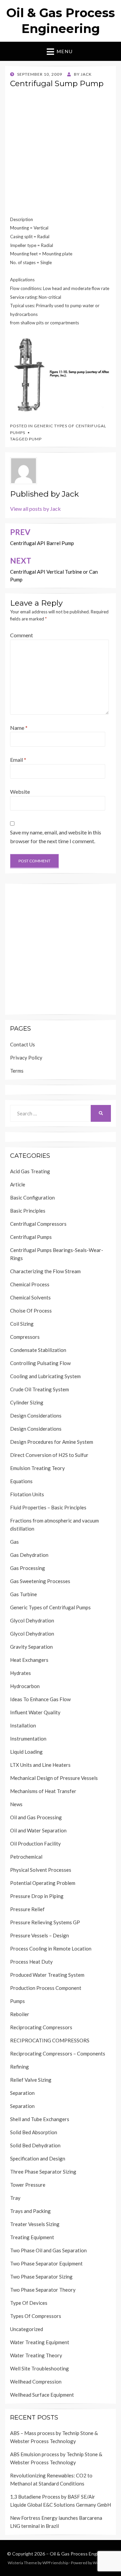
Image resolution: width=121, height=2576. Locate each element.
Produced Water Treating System (47, 1975)
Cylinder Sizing (27, 1402)
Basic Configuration (32, 1197)
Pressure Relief (27, 1909)
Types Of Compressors (36, 2316)
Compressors (25, 1337)
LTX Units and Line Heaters (40, 1765)
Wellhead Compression (36, 2382)
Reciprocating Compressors (41, 2027)
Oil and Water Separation (38, 1830)
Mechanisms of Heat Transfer (43, 1791)
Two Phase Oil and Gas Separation (48, 2250)
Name (19, 728)
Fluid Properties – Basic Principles (48, 1507)
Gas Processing (28, 1568)
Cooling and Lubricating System (45, 1376)
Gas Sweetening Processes (40, 1581)
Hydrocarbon (25, 1686)
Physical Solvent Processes (41, 1870)
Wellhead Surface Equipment (42, 2395)
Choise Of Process (31, 1311)
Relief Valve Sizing (31, 2080)
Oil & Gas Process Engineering (82, 2554)
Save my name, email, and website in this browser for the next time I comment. (56, 837)
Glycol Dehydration (32, 1620)
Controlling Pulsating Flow (40, 1363)
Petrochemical (26, 1857)
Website (20, 792)
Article (18, 1184)
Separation (22, 2093)
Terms (17, 1071)
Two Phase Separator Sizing (41, 2277)
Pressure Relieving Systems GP (45, 1922)
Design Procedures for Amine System (52, 1442)
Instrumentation (28, 1739)
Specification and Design (38, 2158)
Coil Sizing (22, 1324)
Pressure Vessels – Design (39, 1935)
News (16, 1804)
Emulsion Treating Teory (37, 1468)
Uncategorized (27, 2329)
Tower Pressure (28, 2185)
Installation (23, 1725)
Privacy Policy (26, 1058)
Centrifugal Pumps (31, 1237)
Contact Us (23, 1044)
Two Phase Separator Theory (43, 2290)
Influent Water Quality (35, 1712)
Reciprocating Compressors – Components (58, 2053)
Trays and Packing (30, 2211)
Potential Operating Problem (43, 1883)
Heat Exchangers (29, 1660)
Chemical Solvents (30, 1297)
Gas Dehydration (29, 1555)
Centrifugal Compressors (38, 1224)
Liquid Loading (26, 1752)
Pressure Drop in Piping (37, 1896)
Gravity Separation (31, 1647)
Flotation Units (27, 1494)
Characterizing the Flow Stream (45, 1271)
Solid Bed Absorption (34, 2132)
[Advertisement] (61, 154)
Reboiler (20, 2014)
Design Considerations (36, 1416)
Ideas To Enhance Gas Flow (40, 1699)
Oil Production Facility (35, 1844)
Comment (22, 635)
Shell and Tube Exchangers (40, 2119)
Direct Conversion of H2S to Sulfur (49, 1455)
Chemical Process (30, 1284)
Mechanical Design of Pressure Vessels (54, 1778)
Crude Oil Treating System (39, 1389)
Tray (15, 2198)
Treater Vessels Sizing (35, 2224)
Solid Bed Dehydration (35, 2145)
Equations (21, 1481)
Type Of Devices (29, 2303)
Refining (19, 2067)
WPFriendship (55, 2563)
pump (35, 439)
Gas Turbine (24, 1594)
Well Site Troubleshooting (39, 2368)
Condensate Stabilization (38, 1350)
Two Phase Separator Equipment (46, 2263)
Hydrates (21, 1673)
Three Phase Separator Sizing (43, 2172)
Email (18, 760)
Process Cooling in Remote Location (51, 1948)
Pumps (17, 2001)
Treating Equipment (32, 2237)
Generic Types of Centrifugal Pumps (50, 1607)
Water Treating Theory (36, 2355)
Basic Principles (28, 1211)
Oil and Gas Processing (36, 1817)
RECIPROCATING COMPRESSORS (50, 2040)
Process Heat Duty (31, 1962)
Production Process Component (46, 1988)
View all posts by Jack (35, 509)
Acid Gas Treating (30, 1171)
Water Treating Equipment (40, 2342)
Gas (14, 1542)
